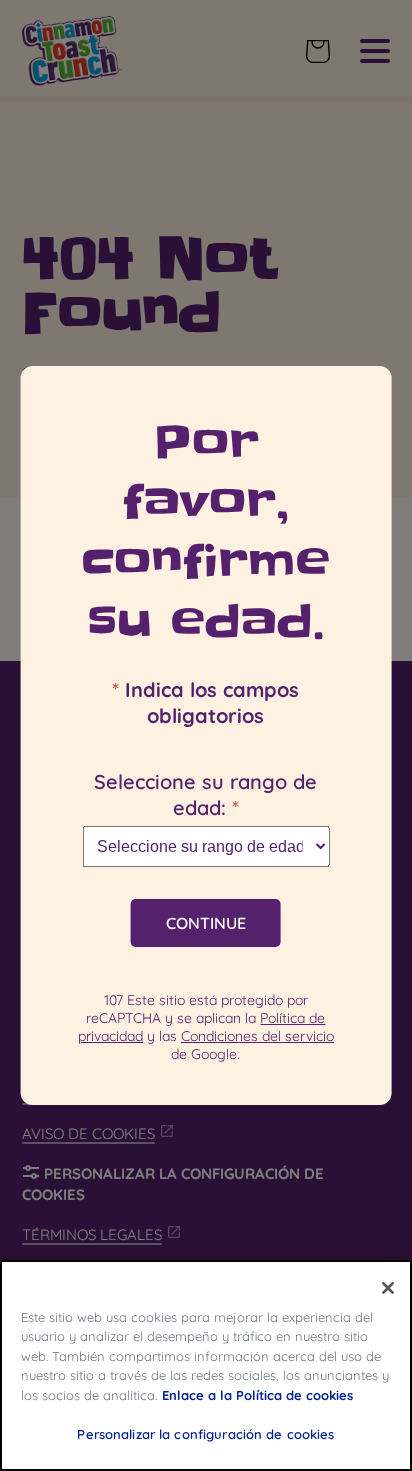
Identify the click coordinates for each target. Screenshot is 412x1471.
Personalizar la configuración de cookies (205, 1434)
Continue (206, 923)
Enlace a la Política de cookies (257, 1395)
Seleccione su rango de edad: (205, 794)
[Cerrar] (388, 1288)
